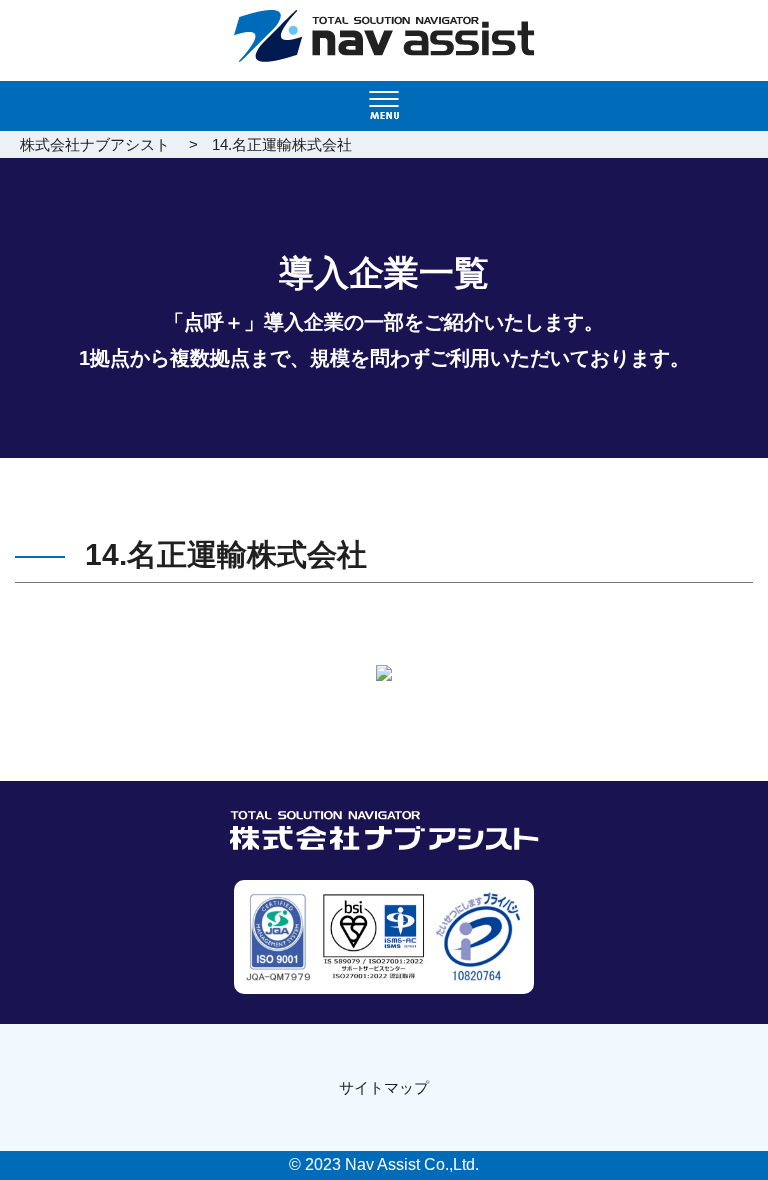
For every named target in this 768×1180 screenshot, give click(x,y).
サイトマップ (384, 1087)
